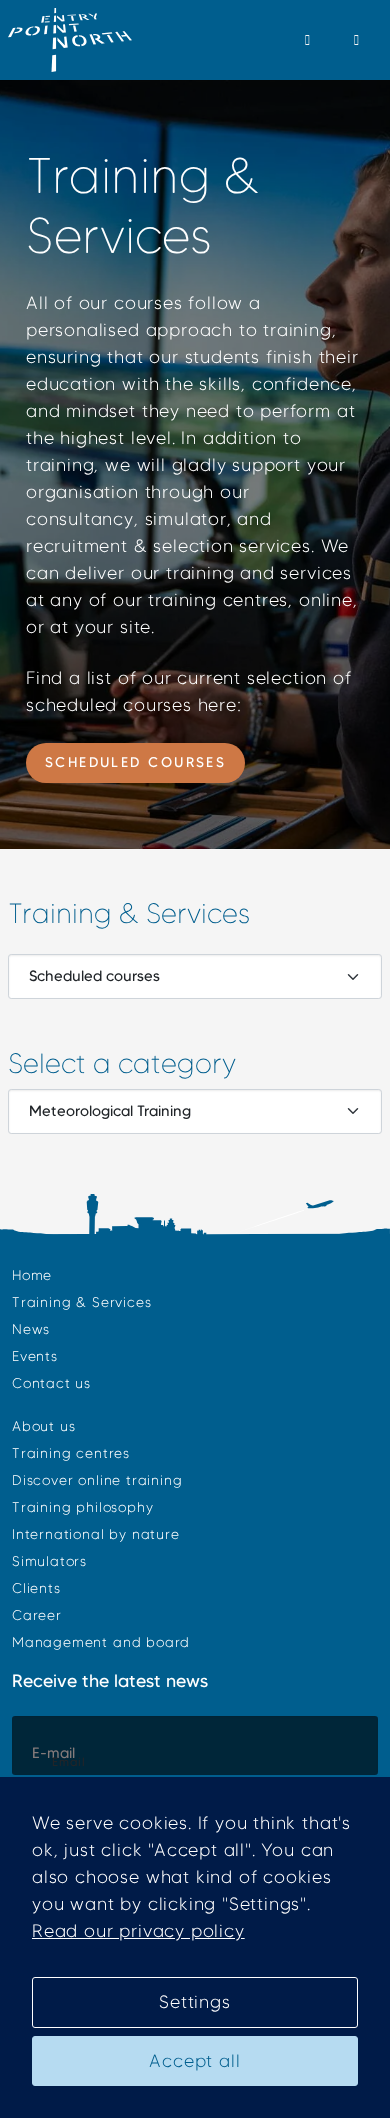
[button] (308, 40)
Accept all (194, 2061)
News (31, 1329)
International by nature (96, 1534)
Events (35, 1356)
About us (43, 1426)
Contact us (51, 1383)
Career (37, 1615)
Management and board (101, 1642)
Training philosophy (82, 1507)
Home (32, 1275)
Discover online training (97, 1480)
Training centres (71, 1453)
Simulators (49, 1561)
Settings (194, 2002)
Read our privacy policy (138, 1931)
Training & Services (81, 1302)
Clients (36, 1588)
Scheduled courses (136, 762)
